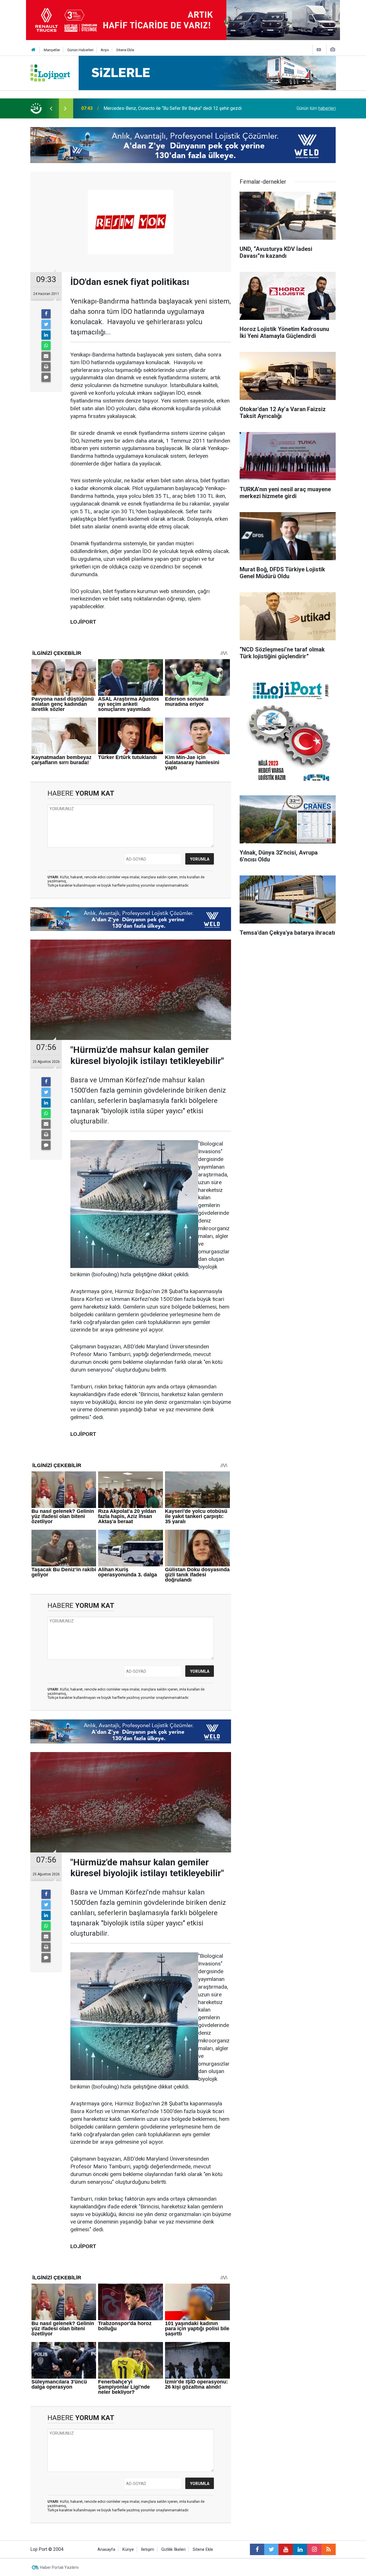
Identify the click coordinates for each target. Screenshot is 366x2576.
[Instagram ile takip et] (314, 2549)
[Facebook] (46, 314)
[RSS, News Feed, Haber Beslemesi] (329, 2549)
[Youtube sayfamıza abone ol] (286, 2549)
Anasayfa (106, 2550)
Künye (128, 2550)
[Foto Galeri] (333, 50)
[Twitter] (46, 324)
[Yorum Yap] (46, 377)
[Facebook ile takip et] (257, 2549)
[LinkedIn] (46, 335)
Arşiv (105, 50)
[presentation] (51, 108)
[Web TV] (319, 50)
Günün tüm (316, 108)
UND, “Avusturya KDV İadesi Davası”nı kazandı (149, 108)
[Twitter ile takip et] (271, 2549)
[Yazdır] (46, 367)
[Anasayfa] (33, 50)
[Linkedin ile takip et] (300, 2549)
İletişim (148, 2550)
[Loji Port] (50, 73)
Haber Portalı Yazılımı (59, 2567)
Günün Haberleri (80, 50)
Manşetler (52, 50)
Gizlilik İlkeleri (173, 2550)
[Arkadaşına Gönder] (46, 356)
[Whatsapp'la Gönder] (46, 346)
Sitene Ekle (125, 50)
